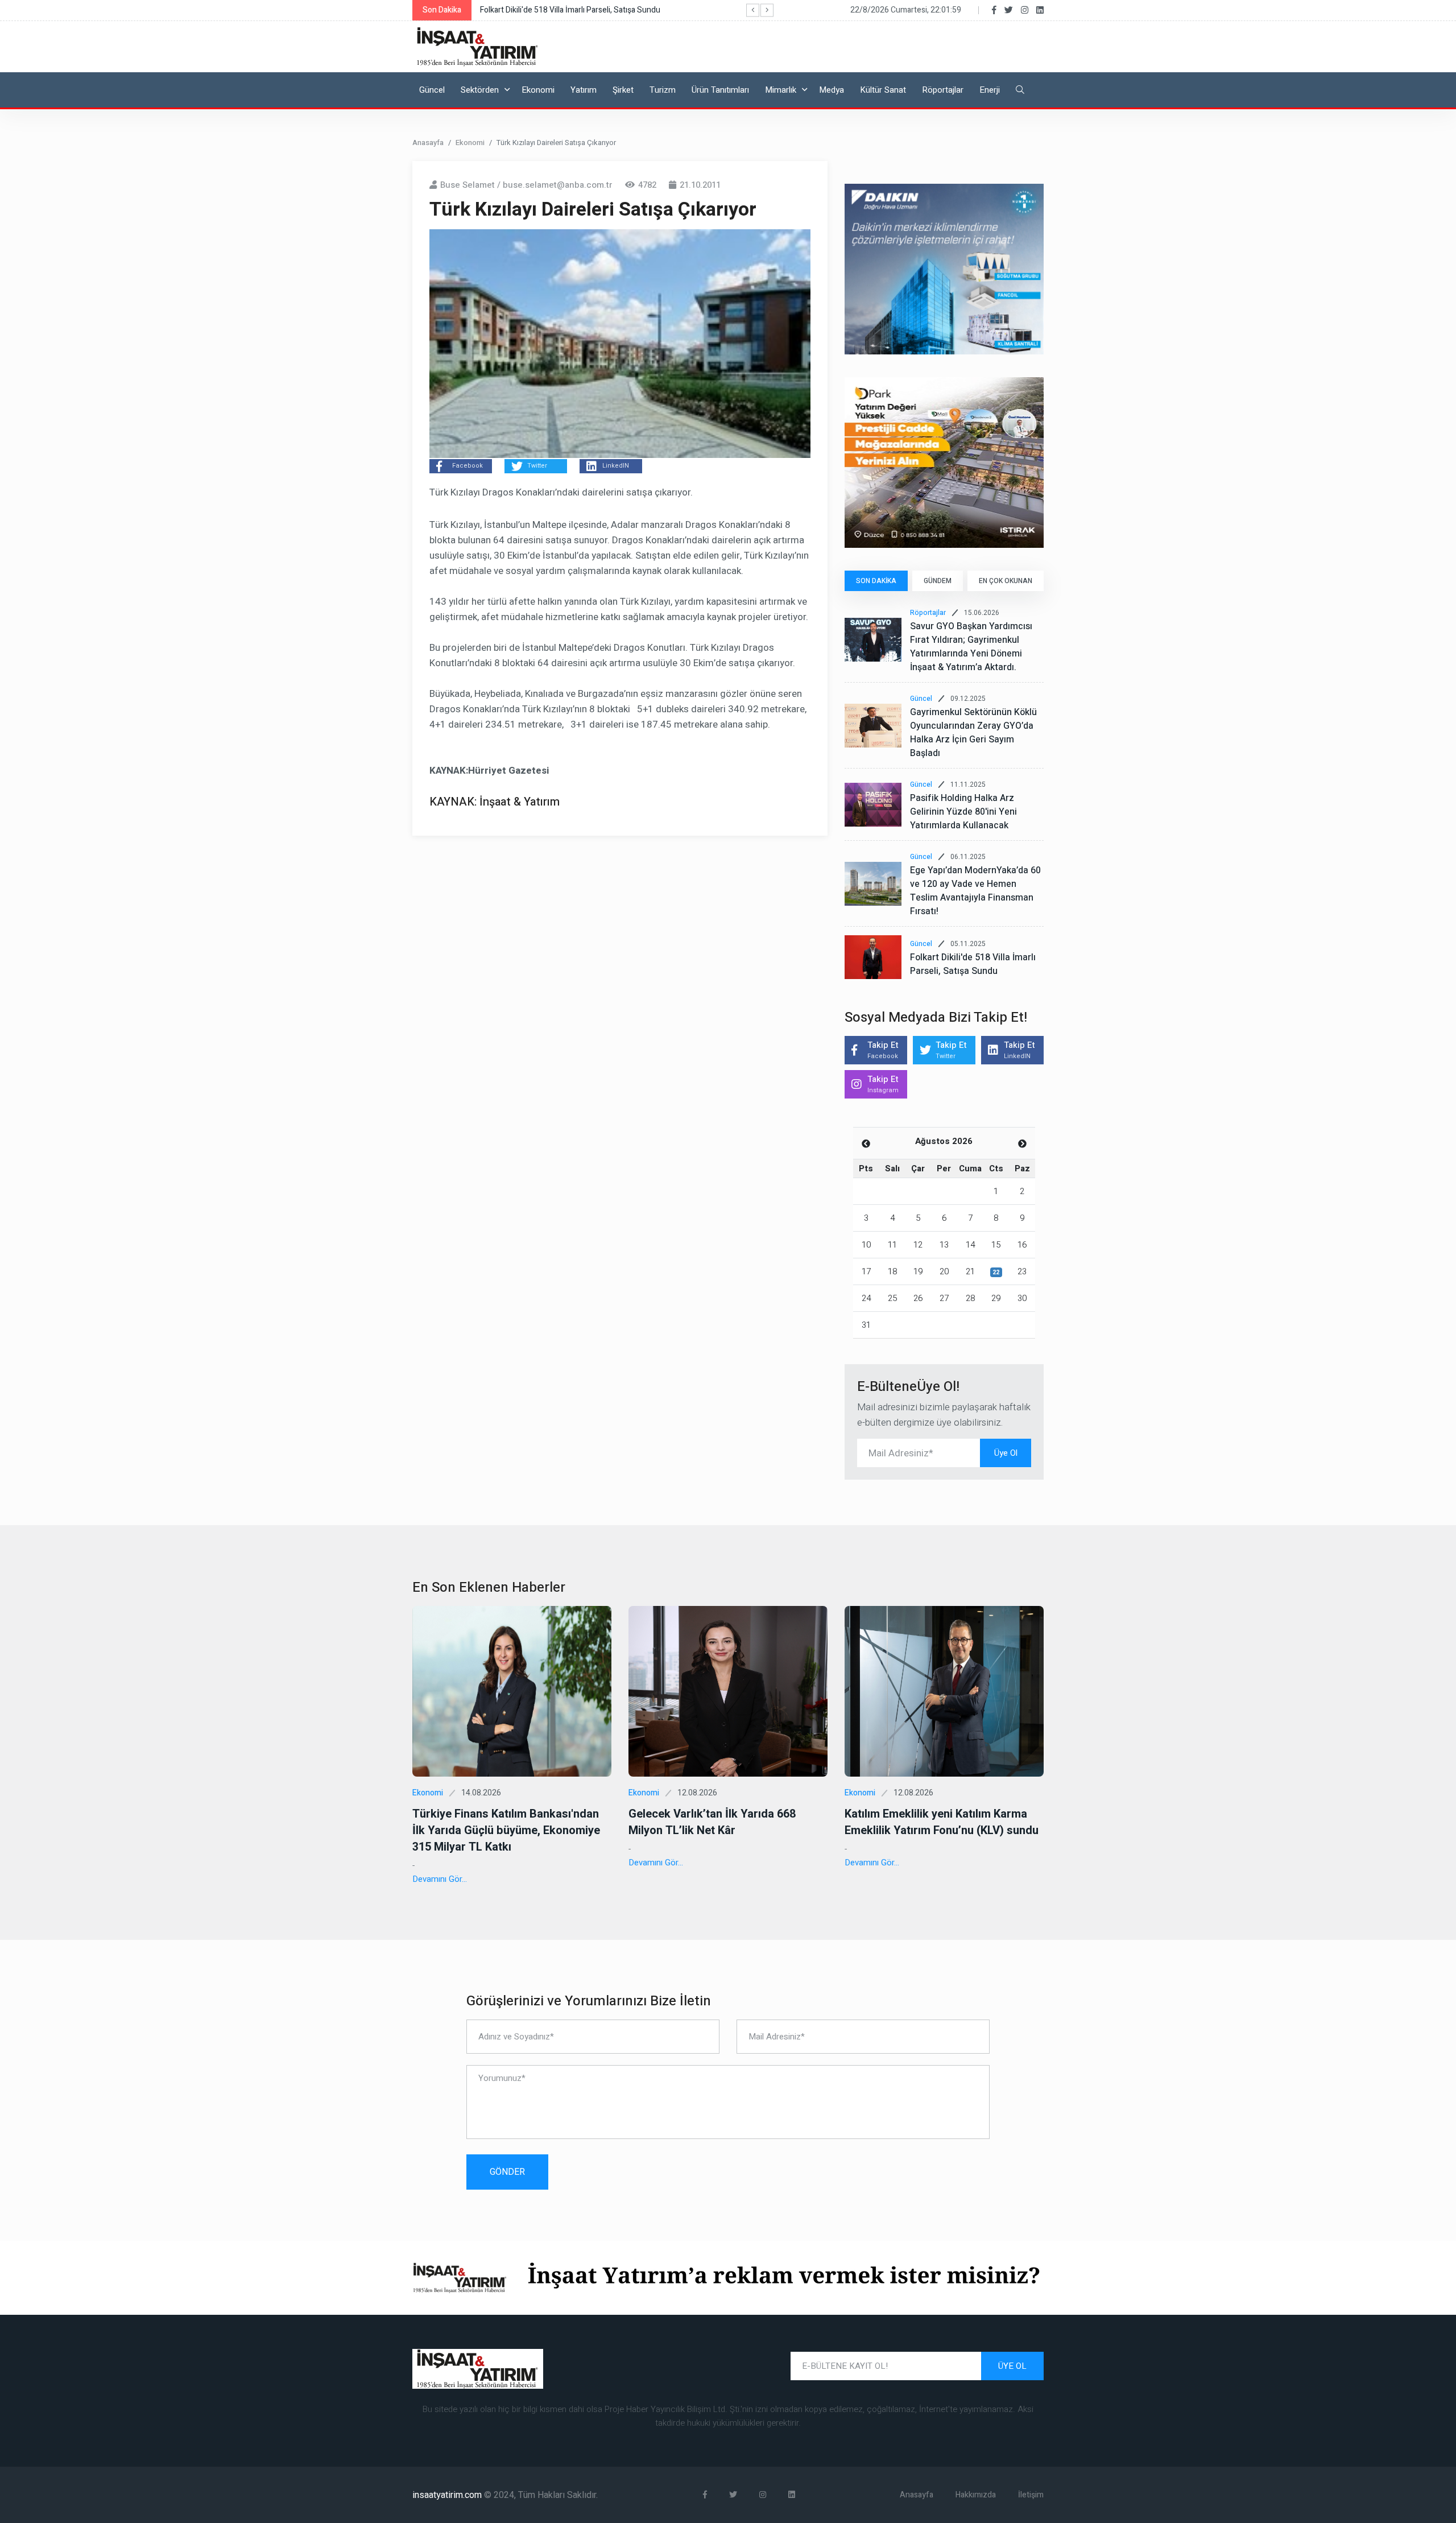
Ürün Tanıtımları (720, 90)
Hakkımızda (976, 2495)
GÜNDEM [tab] (938, 581)
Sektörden (480, 90)
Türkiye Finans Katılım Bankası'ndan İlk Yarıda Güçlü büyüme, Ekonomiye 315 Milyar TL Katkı (506, 1830)
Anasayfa (428, 143)
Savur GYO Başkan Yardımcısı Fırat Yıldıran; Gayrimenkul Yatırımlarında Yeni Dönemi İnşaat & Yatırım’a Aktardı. (971, 647)
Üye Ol (1006, 1453)
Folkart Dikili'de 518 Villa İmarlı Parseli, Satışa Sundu (973, 964)
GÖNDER (507, 2172)
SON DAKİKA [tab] (876, 581)
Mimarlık (781, 90)
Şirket (623, 90)
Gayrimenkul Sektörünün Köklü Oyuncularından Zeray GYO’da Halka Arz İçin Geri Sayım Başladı (973, 733)
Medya (832, 90)
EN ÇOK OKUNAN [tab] (1006, 581)
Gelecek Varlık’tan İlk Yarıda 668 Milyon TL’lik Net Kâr (712, 1822)
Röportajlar (943, 90)
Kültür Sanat (883, 90)
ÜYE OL (1012, 2366)
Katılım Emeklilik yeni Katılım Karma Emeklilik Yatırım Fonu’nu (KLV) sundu (942, 1822)
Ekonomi (538, 90)
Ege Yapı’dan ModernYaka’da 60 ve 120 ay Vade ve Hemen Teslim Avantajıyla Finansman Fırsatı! (975, 891)
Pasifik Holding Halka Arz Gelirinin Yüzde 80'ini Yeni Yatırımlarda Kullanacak (963, 812)
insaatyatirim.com (448, 2495)
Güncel (432, 90)
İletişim (1031, 2495)
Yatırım (584, 90)
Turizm (663, 90)
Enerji (990, 90)
